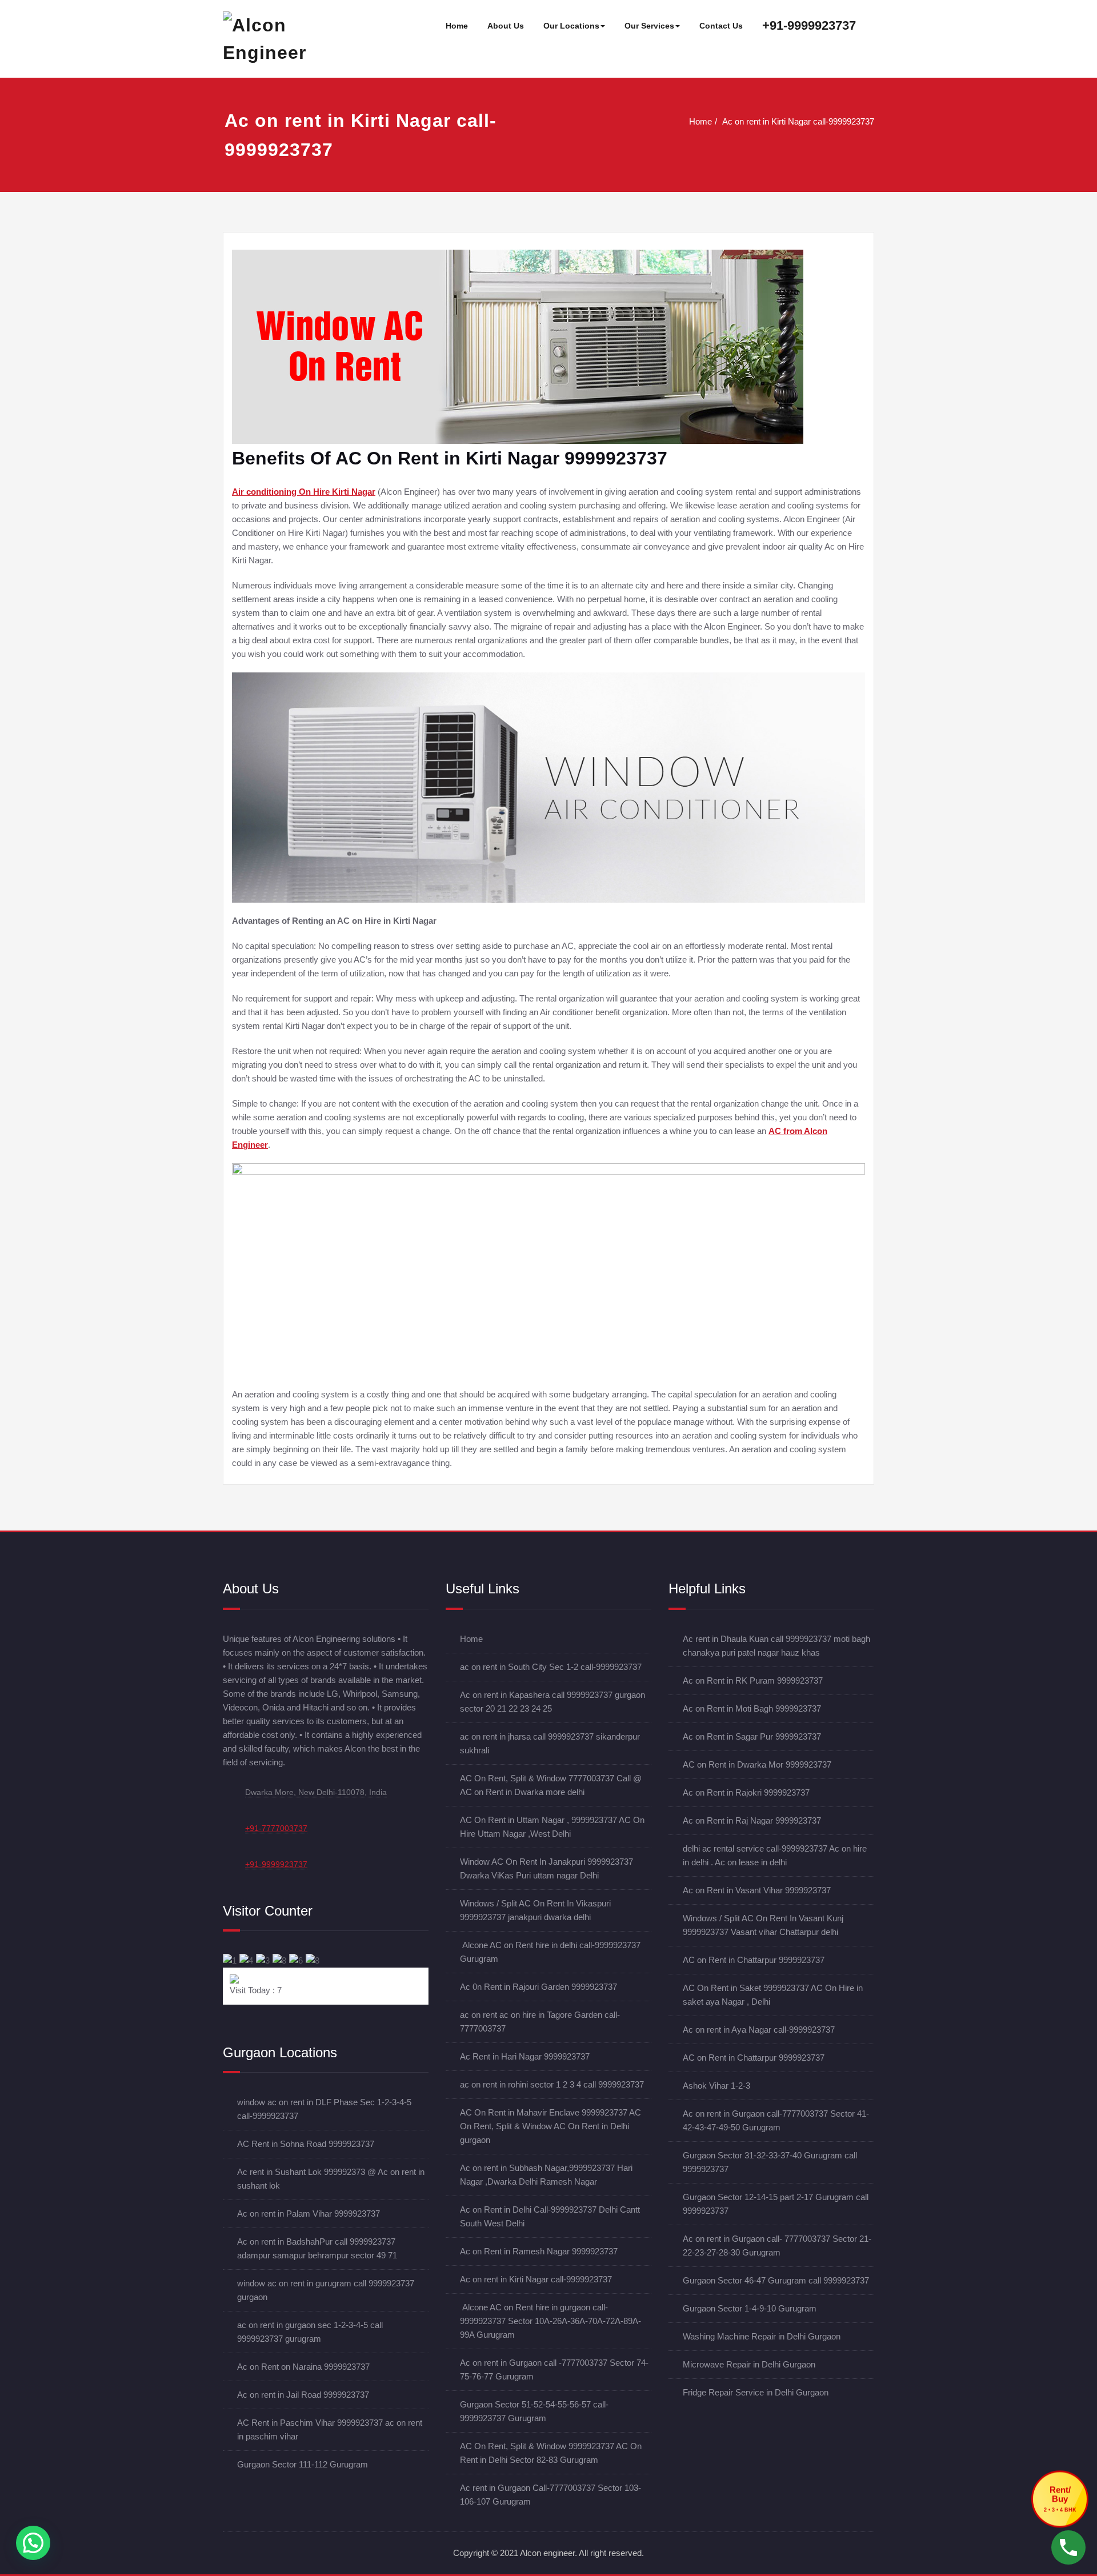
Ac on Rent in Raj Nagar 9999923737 (752, 1820)
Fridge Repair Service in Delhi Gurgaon (756, 2392)
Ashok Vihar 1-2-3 (716, 2086)
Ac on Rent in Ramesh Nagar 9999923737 (539, 2251)
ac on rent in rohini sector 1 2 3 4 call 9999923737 (552, 2084)
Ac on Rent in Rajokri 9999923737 (746, 1792)
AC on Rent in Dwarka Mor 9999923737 (757, 1764)
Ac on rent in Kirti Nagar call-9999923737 (798, 121)
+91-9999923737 (809, 25)
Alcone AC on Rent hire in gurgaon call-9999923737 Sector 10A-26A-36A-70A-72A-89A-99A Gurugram (550, 2321)
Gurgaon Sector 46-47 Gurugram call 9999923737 (776, 2280)
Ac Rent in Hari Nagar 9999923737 (525, 2056)
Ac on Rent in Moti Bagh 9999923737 (752, 1708)
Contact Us (721, 26)
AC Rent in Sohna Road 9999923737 (306, 2144)
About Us (506, 26)
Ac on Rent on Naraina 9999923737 (303, 2367)
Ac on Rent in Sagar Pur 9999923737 (752, 1736)
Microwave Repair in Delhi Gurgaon (749, 2364)
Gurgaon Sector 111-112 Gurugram (303, 2464)
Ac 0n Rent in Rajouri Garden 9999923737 (539, 1987)
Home (457, 26)
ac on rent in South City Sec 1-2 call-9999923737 (551, 1667)
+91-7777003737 (276, 1828)
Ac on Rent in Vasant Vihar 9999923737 (757, 1890)
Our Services (649, 26)
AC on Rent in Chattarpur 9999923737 (754, 1960)
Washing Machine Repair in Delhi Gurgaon (762, 2336)
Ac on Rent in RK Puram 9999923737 (753, 1680)
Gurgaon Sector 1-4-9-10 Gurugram (750, 2308)
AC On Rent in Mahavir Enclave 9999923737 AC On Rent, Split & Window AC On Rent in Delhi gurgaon (550, 2126)
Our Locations (571, 26)
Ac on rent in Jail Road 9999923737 (303, 2395)
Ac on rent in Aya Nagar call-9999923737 (759, 2030)
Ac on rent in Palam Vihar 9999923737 (309, 2214)
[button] (33, 2543)
